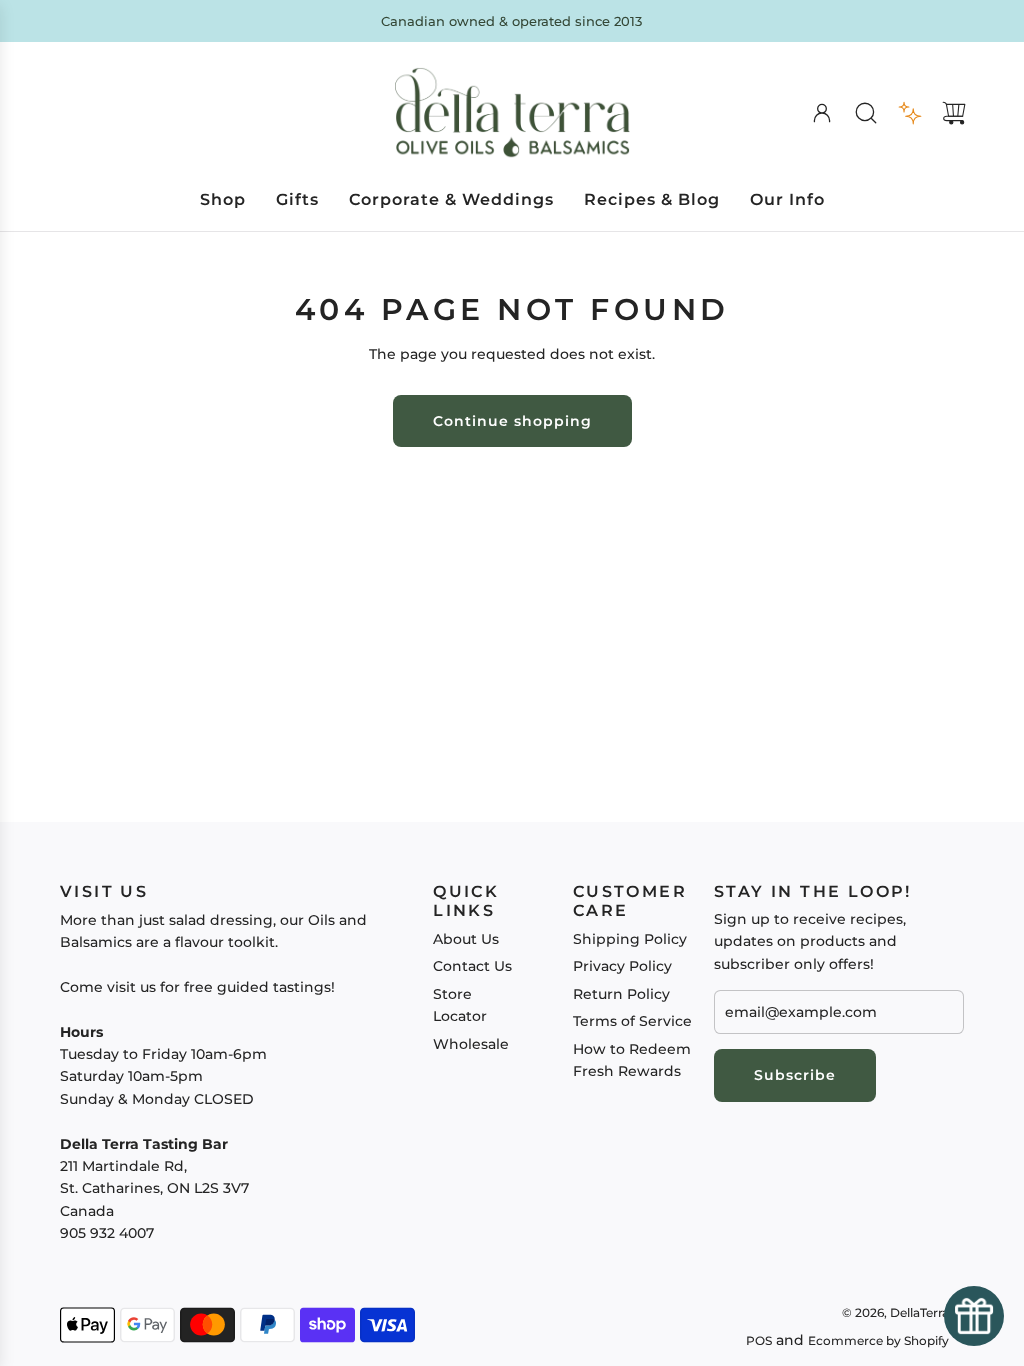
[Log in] (822, 113)
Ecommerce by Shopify (878, 1340)
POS (759, 1340)
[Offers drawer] (910, 113)
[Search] (866, 113)
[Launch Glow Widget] (974, 1316)
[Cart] (954, 113)
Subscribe (795, 1075)
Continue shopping (512, 421)
